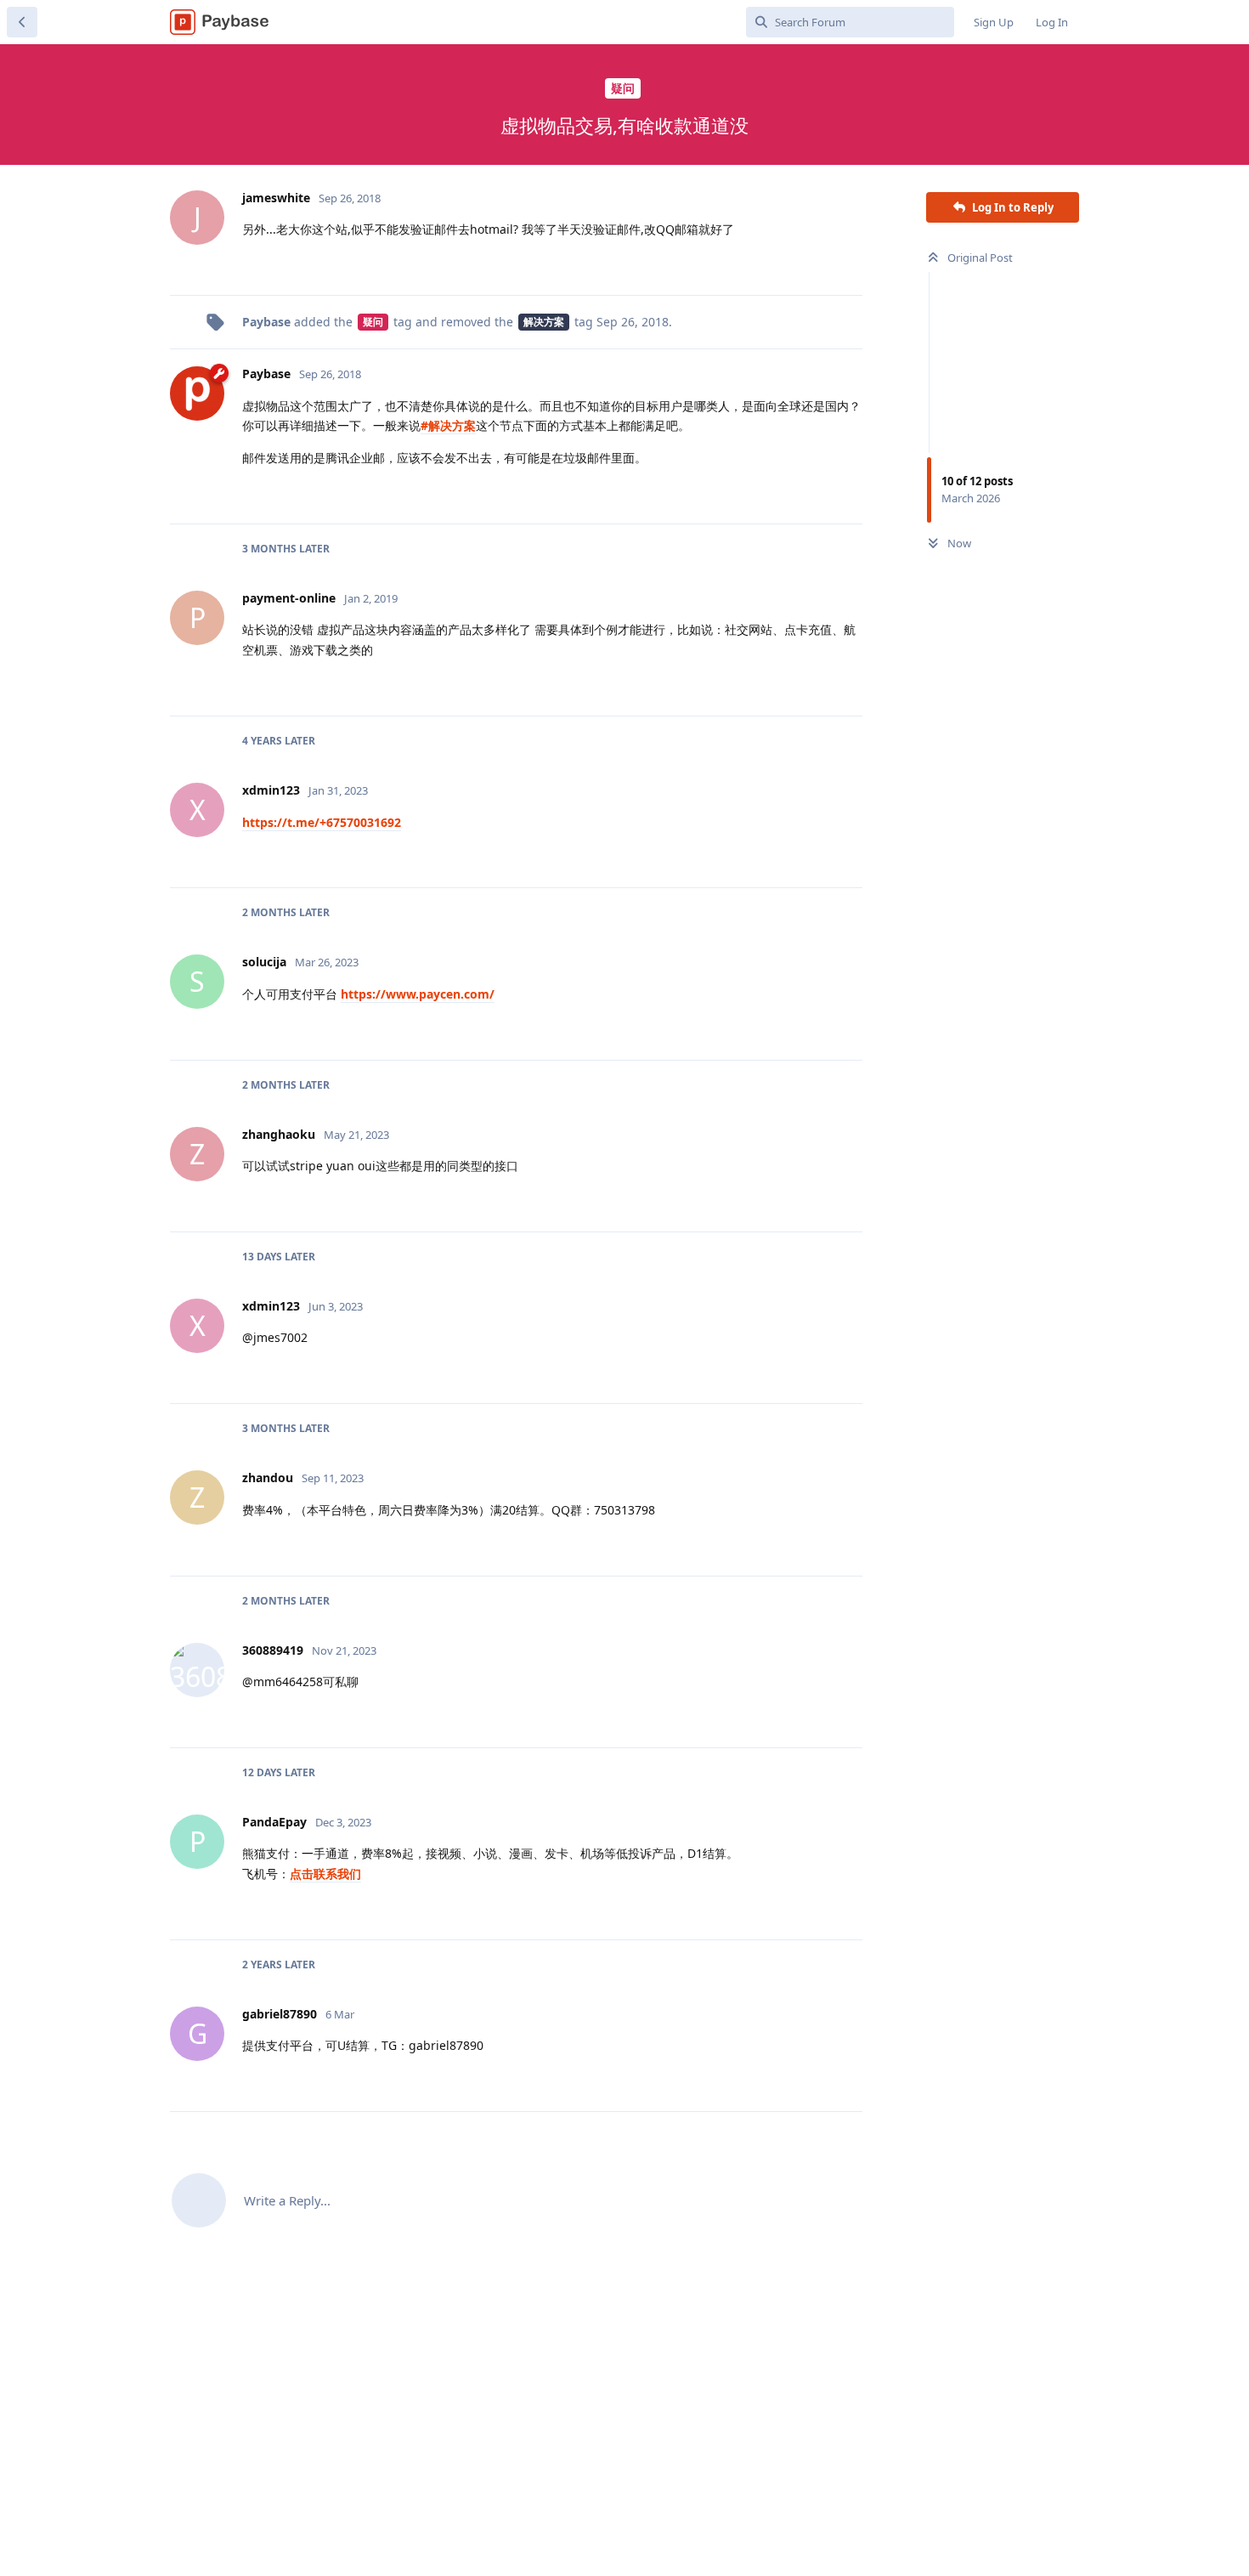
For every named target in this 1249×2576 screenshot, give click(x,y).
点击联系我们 (325, 1874)
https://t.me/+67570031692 (322, 822)
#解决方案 (448, 425)
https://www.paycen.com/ (418, 994)
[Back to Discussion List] (22, 22)
